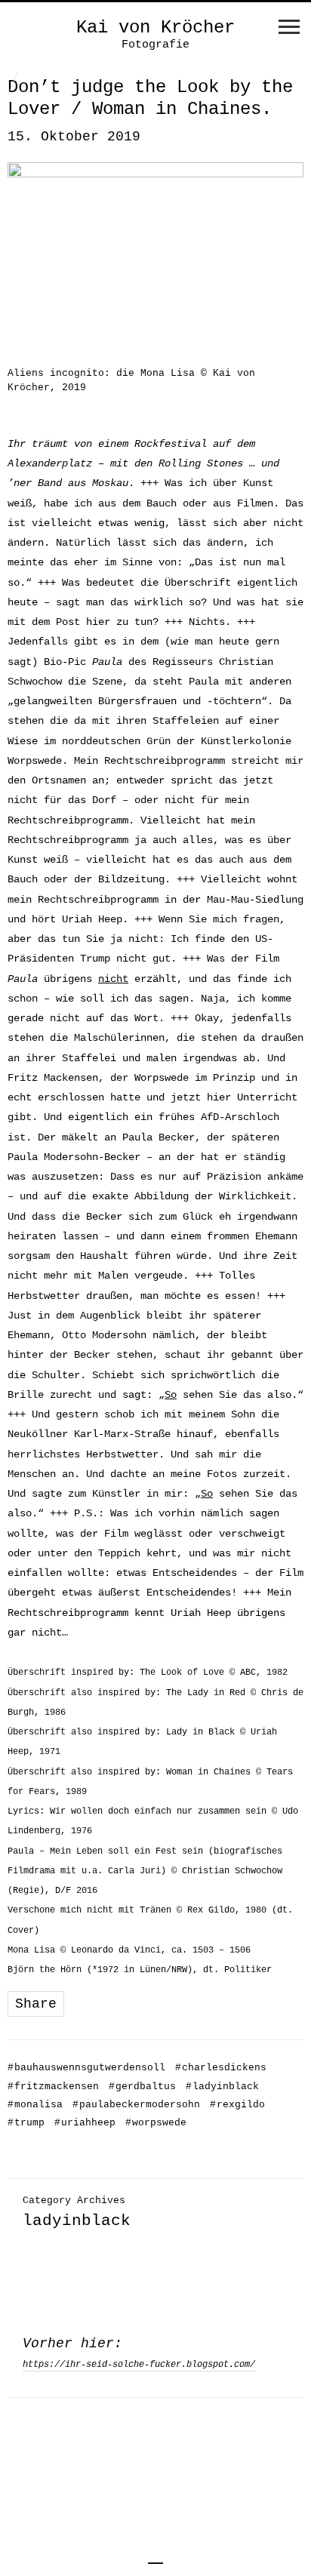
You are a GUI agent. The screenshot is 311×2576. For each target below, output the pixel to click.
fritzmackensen (53, 2087)
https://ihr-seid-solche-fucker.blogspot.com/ (139, 2365)
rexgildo (237, 2105)
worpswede (156, 2123)
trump (26, 2123)
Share (36, 2004)
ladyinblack (222, 2087)
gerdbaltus (142, 2087)
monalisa (35, 2105)
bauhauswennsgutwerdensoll (86, 2068)
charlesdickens (221, 2068)
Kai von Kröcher (155, 28)
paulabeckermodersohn (136, 2105)
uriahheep (85, 2123)
